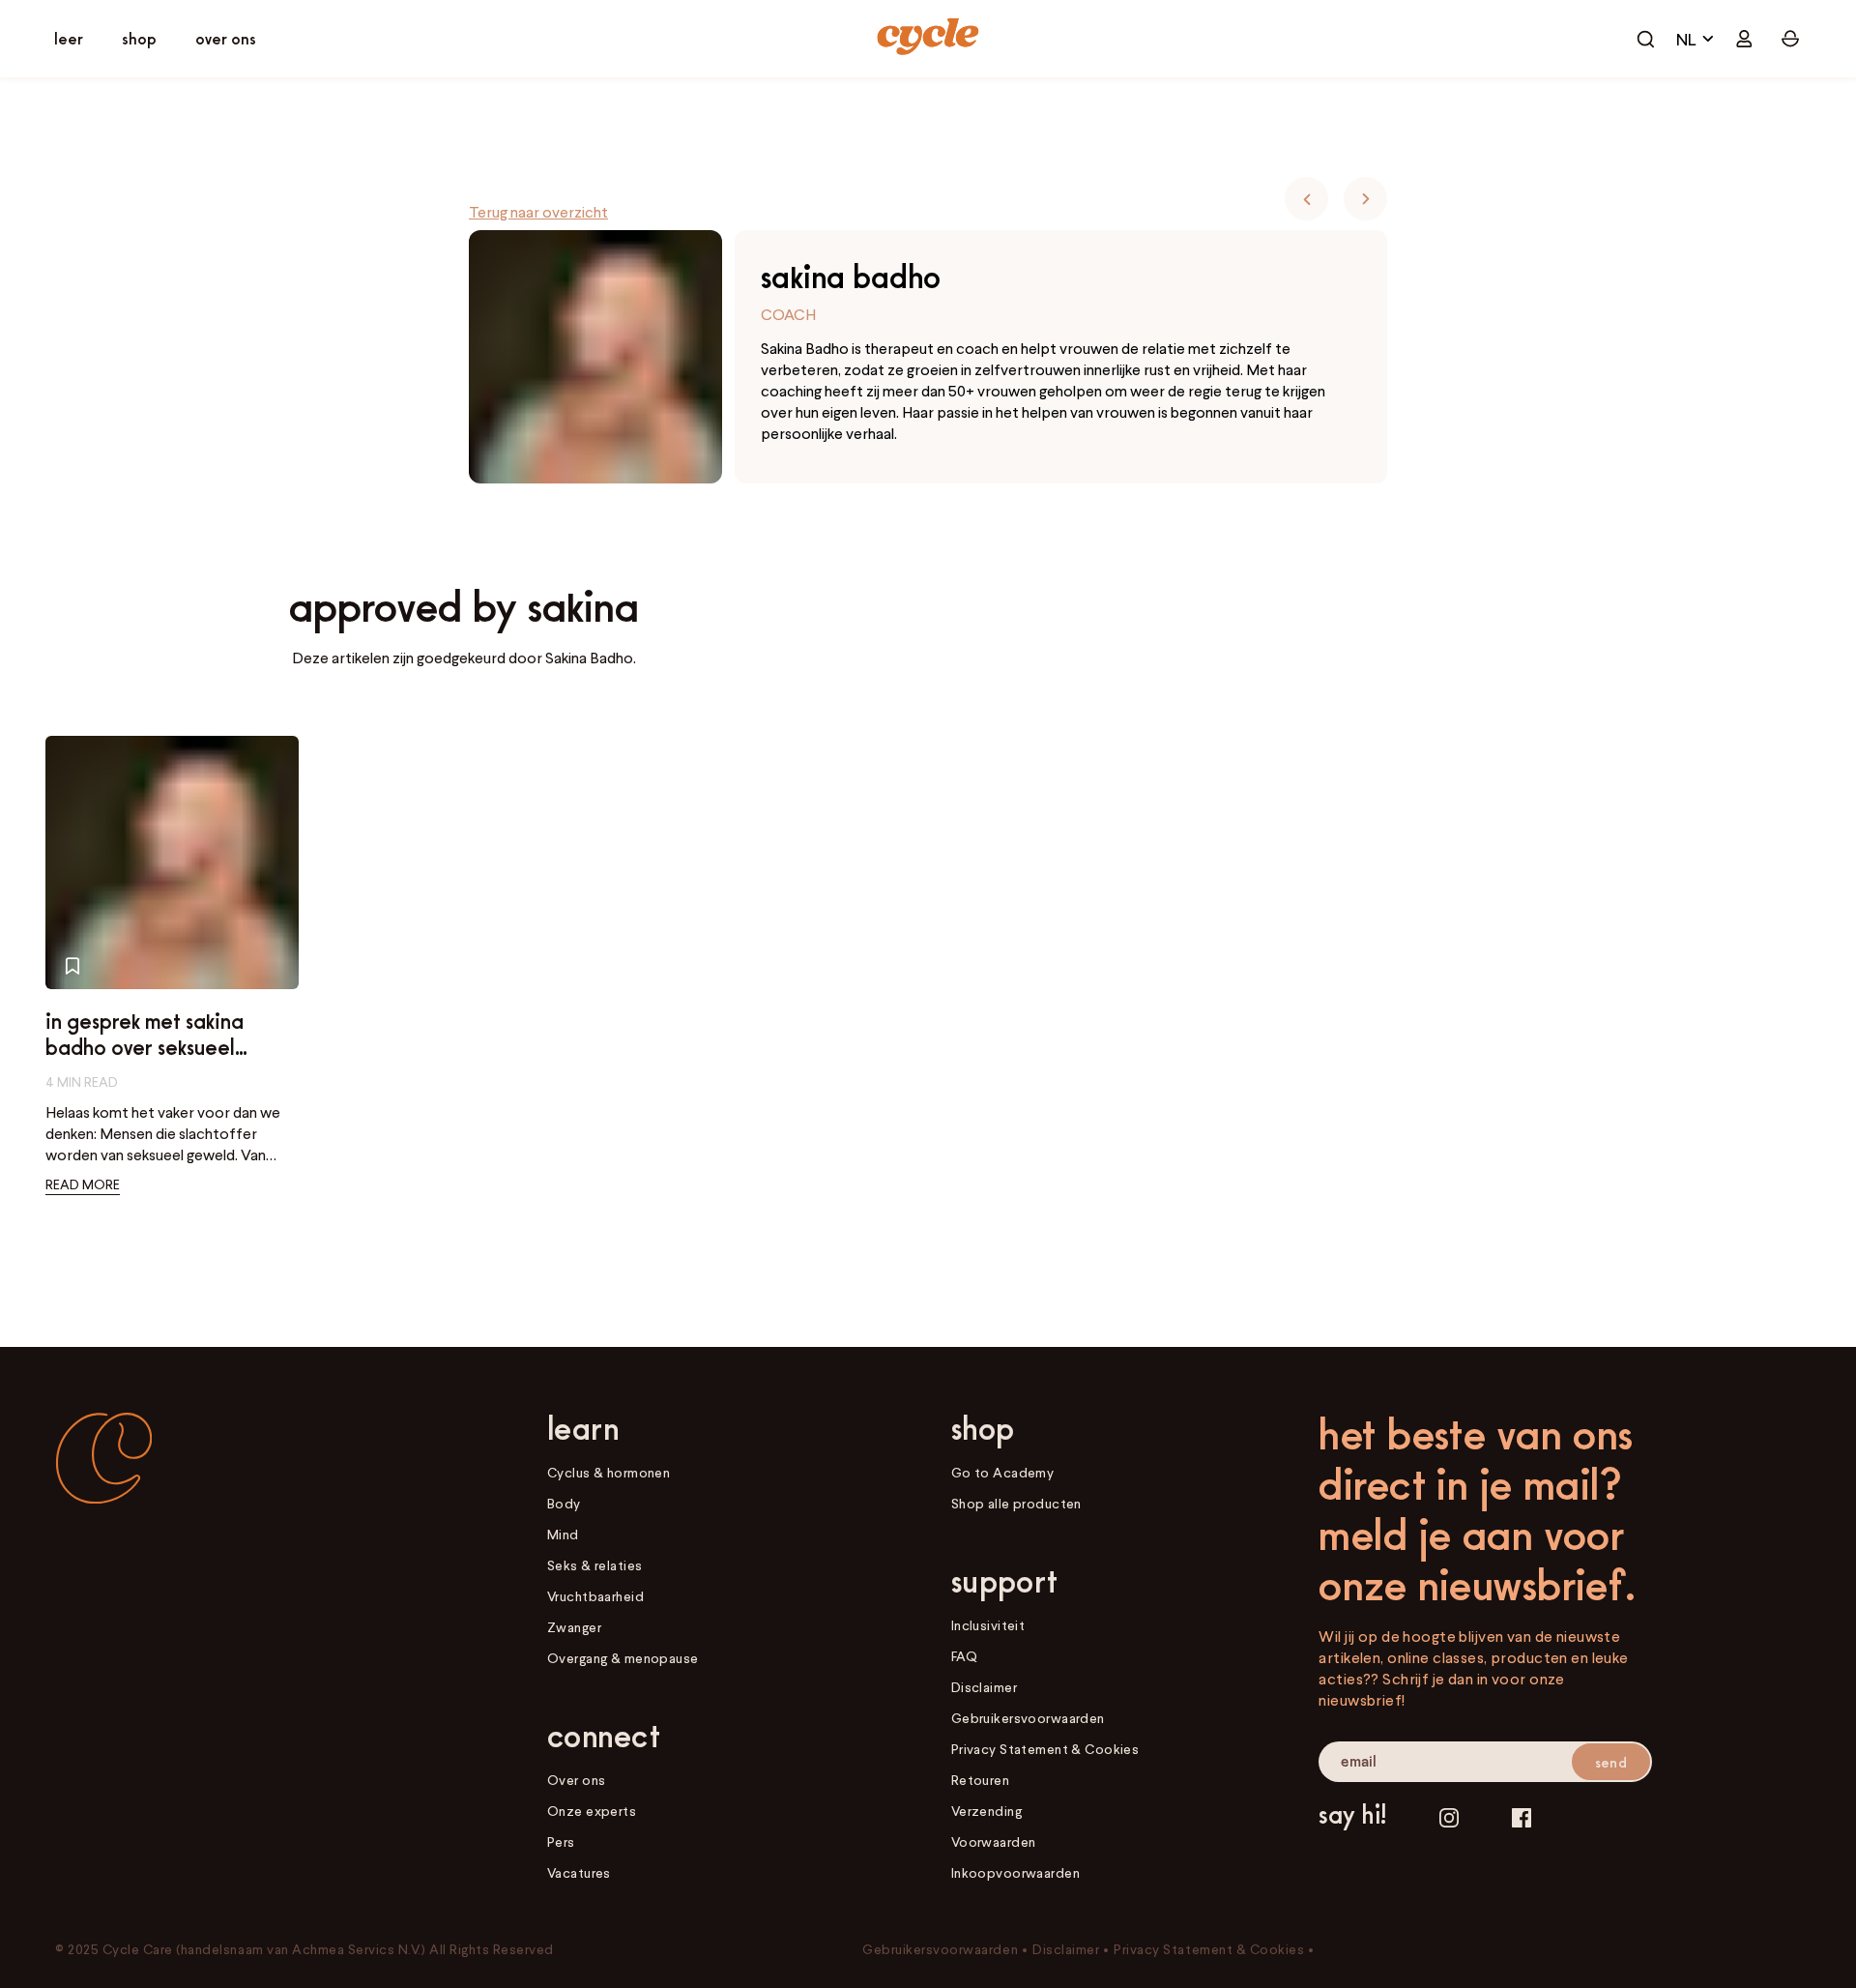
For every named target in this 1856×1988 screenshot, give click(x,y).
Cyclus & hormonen (609, 1472)
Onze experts (592, 1811)
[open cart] (1645, 39)
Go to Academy (1003, 1472)
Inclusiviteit (988, 1625)
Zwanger (574, 1627)
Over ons (576, 1780)
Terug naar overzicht (538, 212)
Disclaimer (984, 1687)
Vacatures (579, 1872)
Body (564, 1503)
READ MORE (83, 1184)
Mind (563, 1534)
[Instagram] (1449, 1817)
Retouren (980, 1780)
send (1611, 1762)
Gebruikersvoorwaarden (1028, 1718)
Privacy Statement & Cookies (1045, 1749)
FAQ (964, 1656)
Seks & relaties (594, 1565)
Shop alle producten (1016, 1503)
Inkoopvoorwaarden (1015, 1872)
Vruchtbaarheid (595, 1596)
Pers (561, 1842)
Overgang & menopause (623, 1658)
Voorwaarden (994, 1842)
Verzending (986, 1811)
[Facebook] (1522, 1817)
